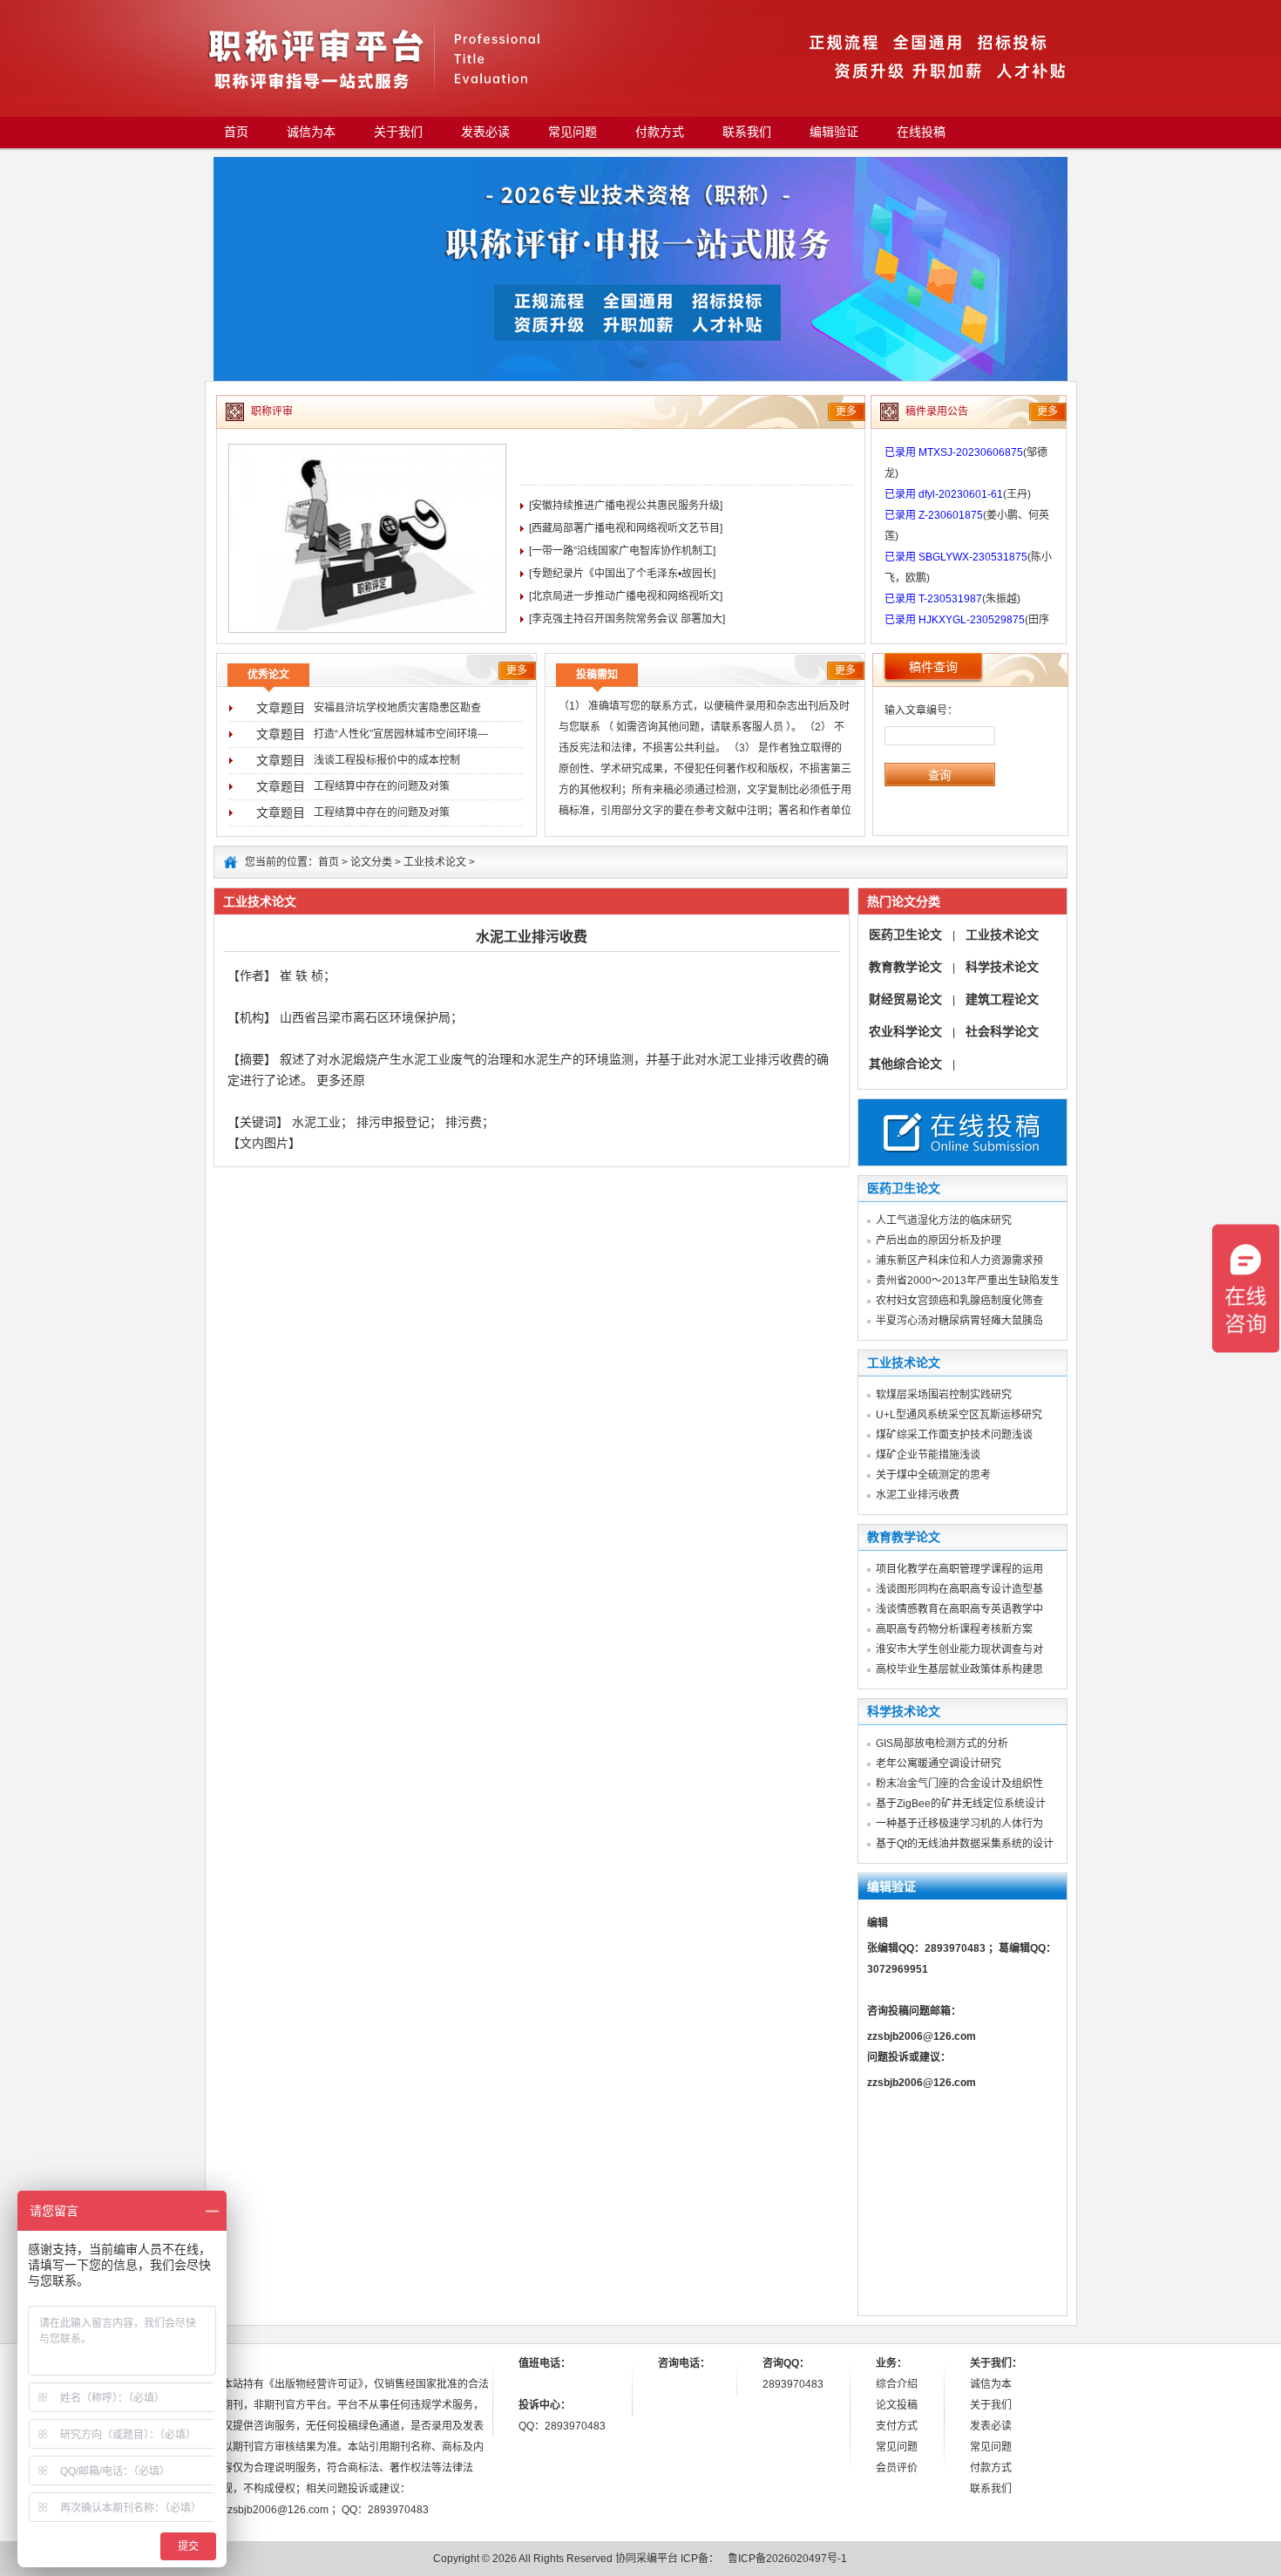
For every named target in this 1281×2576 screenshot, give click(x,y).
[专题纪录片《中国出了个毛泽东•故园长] (622, 574)
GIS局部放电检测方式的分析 (942, 1743)
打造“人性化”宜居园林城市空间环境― (401, 734)
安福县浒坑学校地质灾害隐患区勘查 (397, 708)
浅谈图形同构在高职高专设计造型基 (959, 1589)
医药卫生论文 (905, 935)
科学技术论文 (1002, 967)
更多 (846, 411)
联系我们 (747, 132)
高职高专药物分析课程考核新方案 (954, 1629)
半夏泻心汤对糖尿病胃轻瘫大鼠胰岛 (959, 1321)
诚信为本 (311, 132)
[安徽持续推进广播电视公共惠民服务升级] (626, 506)
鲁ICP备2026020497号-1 (787, 2559)
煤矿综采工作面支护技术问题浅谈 (954, 1435)
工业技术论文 (435, 862)
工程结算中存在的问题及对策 (382, 786)
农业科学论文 (905, 1031)
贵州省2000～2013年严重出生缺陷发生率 (973, 1281)
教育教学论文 (905, 967)
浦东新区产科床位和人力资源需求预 (959, 1261)
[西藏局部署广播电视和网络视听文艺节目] (626, 528)
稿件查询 (933, 667)
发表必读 (485, 132)
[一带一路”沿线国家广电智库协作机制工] (622, 551)
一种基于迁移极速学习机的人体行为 (959, 1824)
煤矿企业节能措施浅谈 (928, 1455)
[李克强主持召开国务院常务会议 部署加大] (627, 619)
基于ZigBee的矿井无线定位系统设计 (961, 1804)
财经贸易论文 (905, 999)
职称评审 (272, 411)
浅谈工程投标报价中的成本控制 (387, 760)
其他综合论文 (905, 1064)
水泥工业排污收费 (918, 1495)
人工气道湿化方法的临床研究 (944, 1220)
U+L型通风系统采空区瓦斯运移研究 (959, 1415)
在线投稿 (921, 132)
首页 (236, 132)
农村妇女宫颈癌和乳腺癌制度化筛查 (959, 1301)
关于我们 (398, 132)
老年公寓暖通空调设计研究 (939, 1764)
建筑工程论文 (1002, 999)
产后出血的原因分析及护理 (939, 1240)
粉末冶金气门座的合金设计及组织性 (959, 1784)
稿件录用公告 (937, 411)
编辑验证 (834, 132)
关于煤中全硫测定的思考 (933, 1475)
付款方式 (660, 132)
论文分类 (371, 862)
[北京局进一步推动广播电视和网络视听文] (626, 596)
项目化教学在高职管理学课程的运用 (959, 1569)
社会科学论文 (1002, 1031)
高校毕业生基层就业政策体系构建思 (959, 1669)
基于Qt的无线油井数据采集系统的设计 (965, 1844)
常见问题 (573, 132)
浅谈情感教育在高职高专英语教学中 (959, 1609)
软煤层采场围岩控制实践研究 (944, 1395)
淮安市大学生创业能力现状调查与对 (959, 1649)
